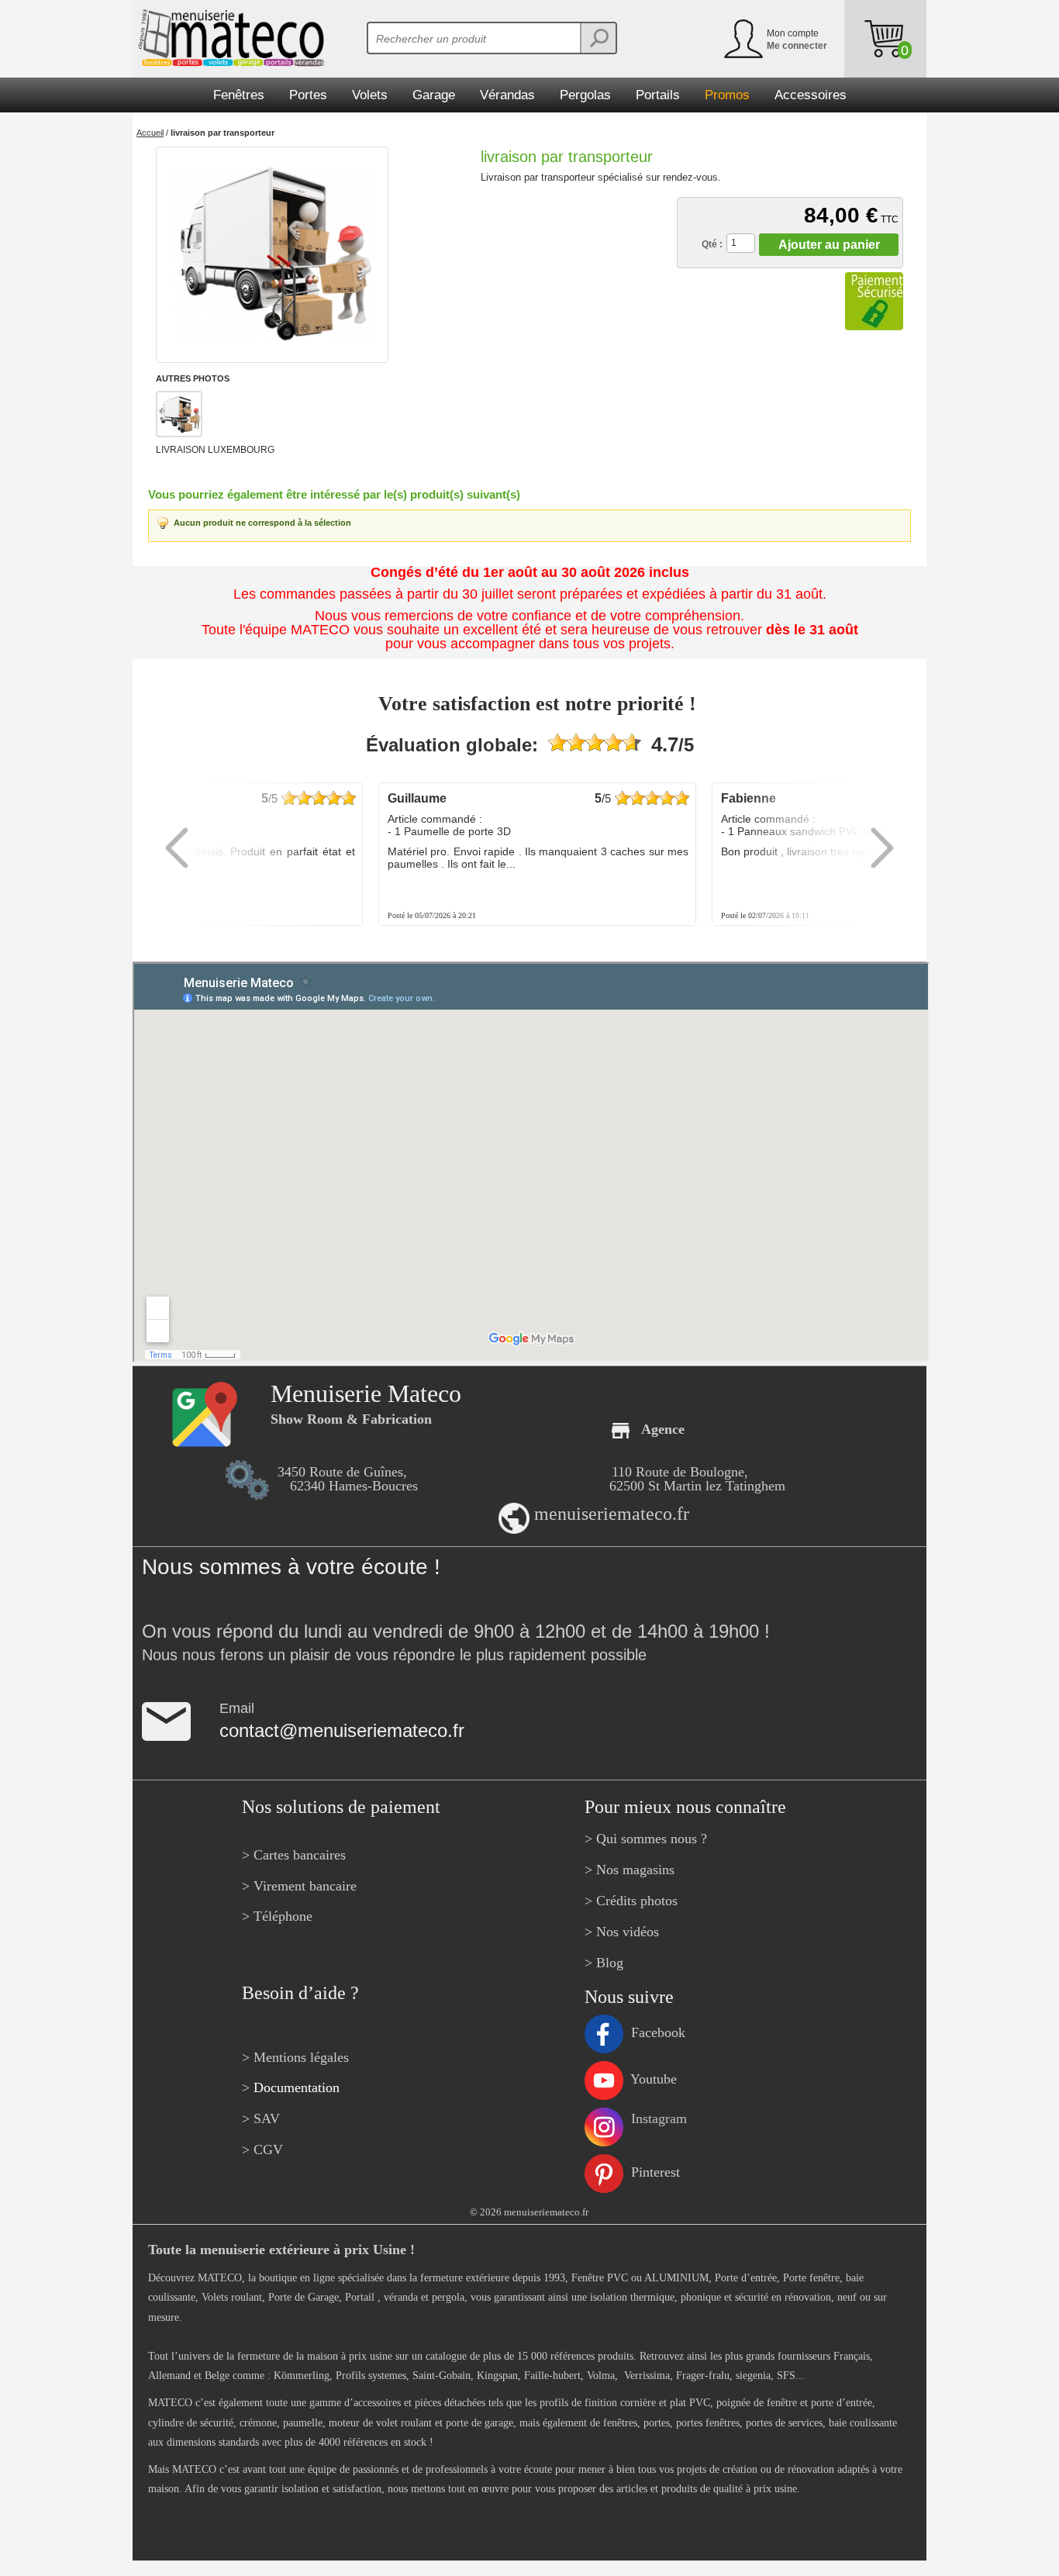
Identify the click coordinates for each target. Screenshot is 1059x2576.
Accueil (150, 133)
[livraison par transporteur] (272, 255)
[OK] (598, 38)
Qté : (712, 244)
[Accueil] (228, 38)
